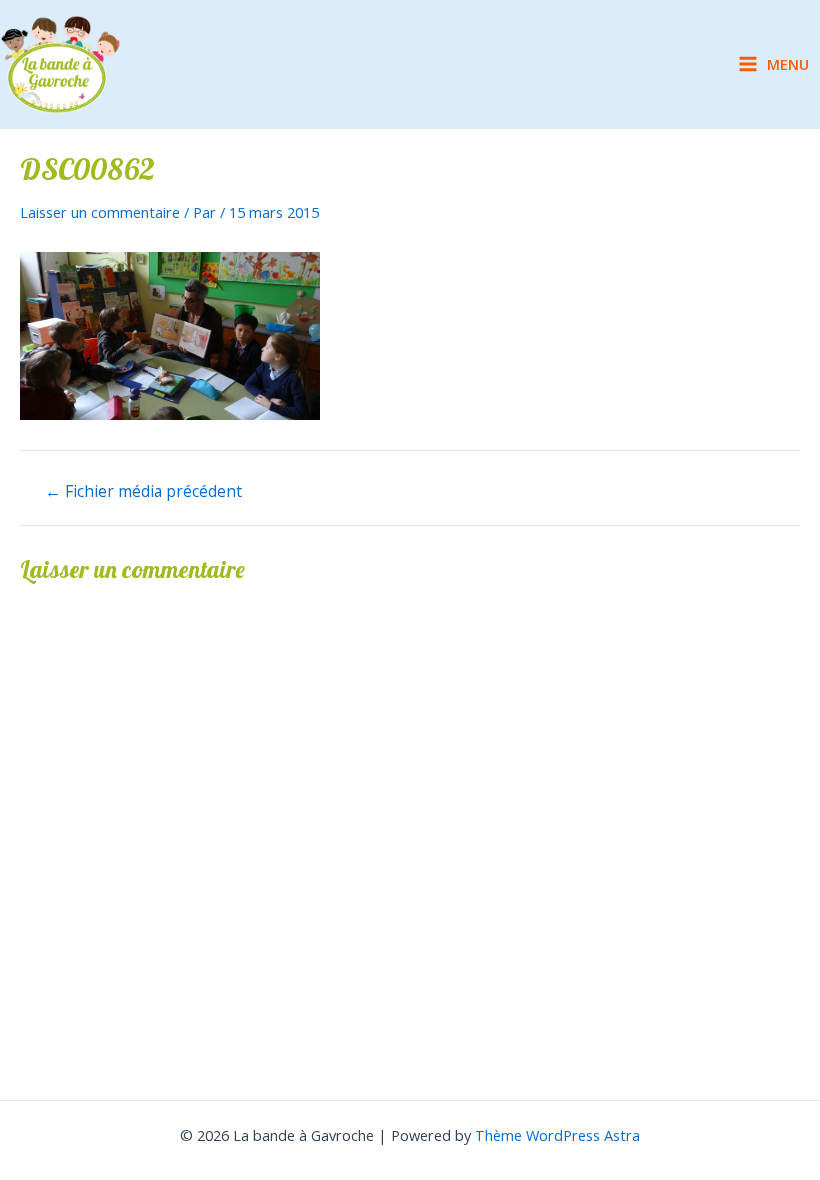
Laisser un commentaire (100, 212)
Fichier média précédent (143, 492)
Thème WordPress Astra (557, 1135)
